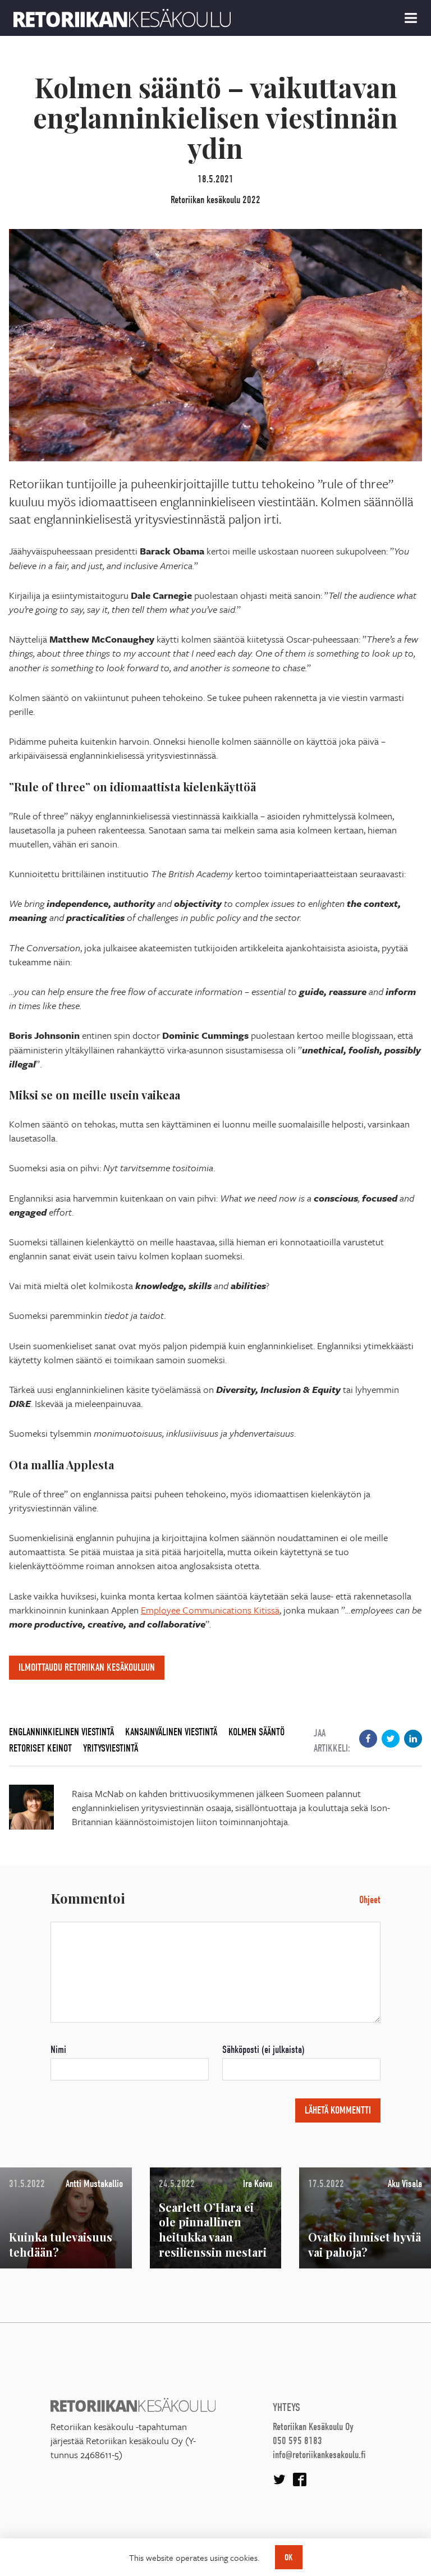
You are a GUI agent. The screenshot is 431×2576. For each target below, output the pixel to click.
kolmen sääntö (256, 1732)
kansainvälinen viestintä (171, 1732)
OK (289, 2557)
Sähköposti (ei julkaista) (263, 2050)
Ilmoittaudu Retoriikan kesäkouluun (87, 1668)
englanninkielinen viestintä (61, 1732)
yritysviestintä (111, 1748)
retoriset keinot (40, 1748)
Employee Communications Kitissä (210, 1610)
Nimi (58, 2050)
